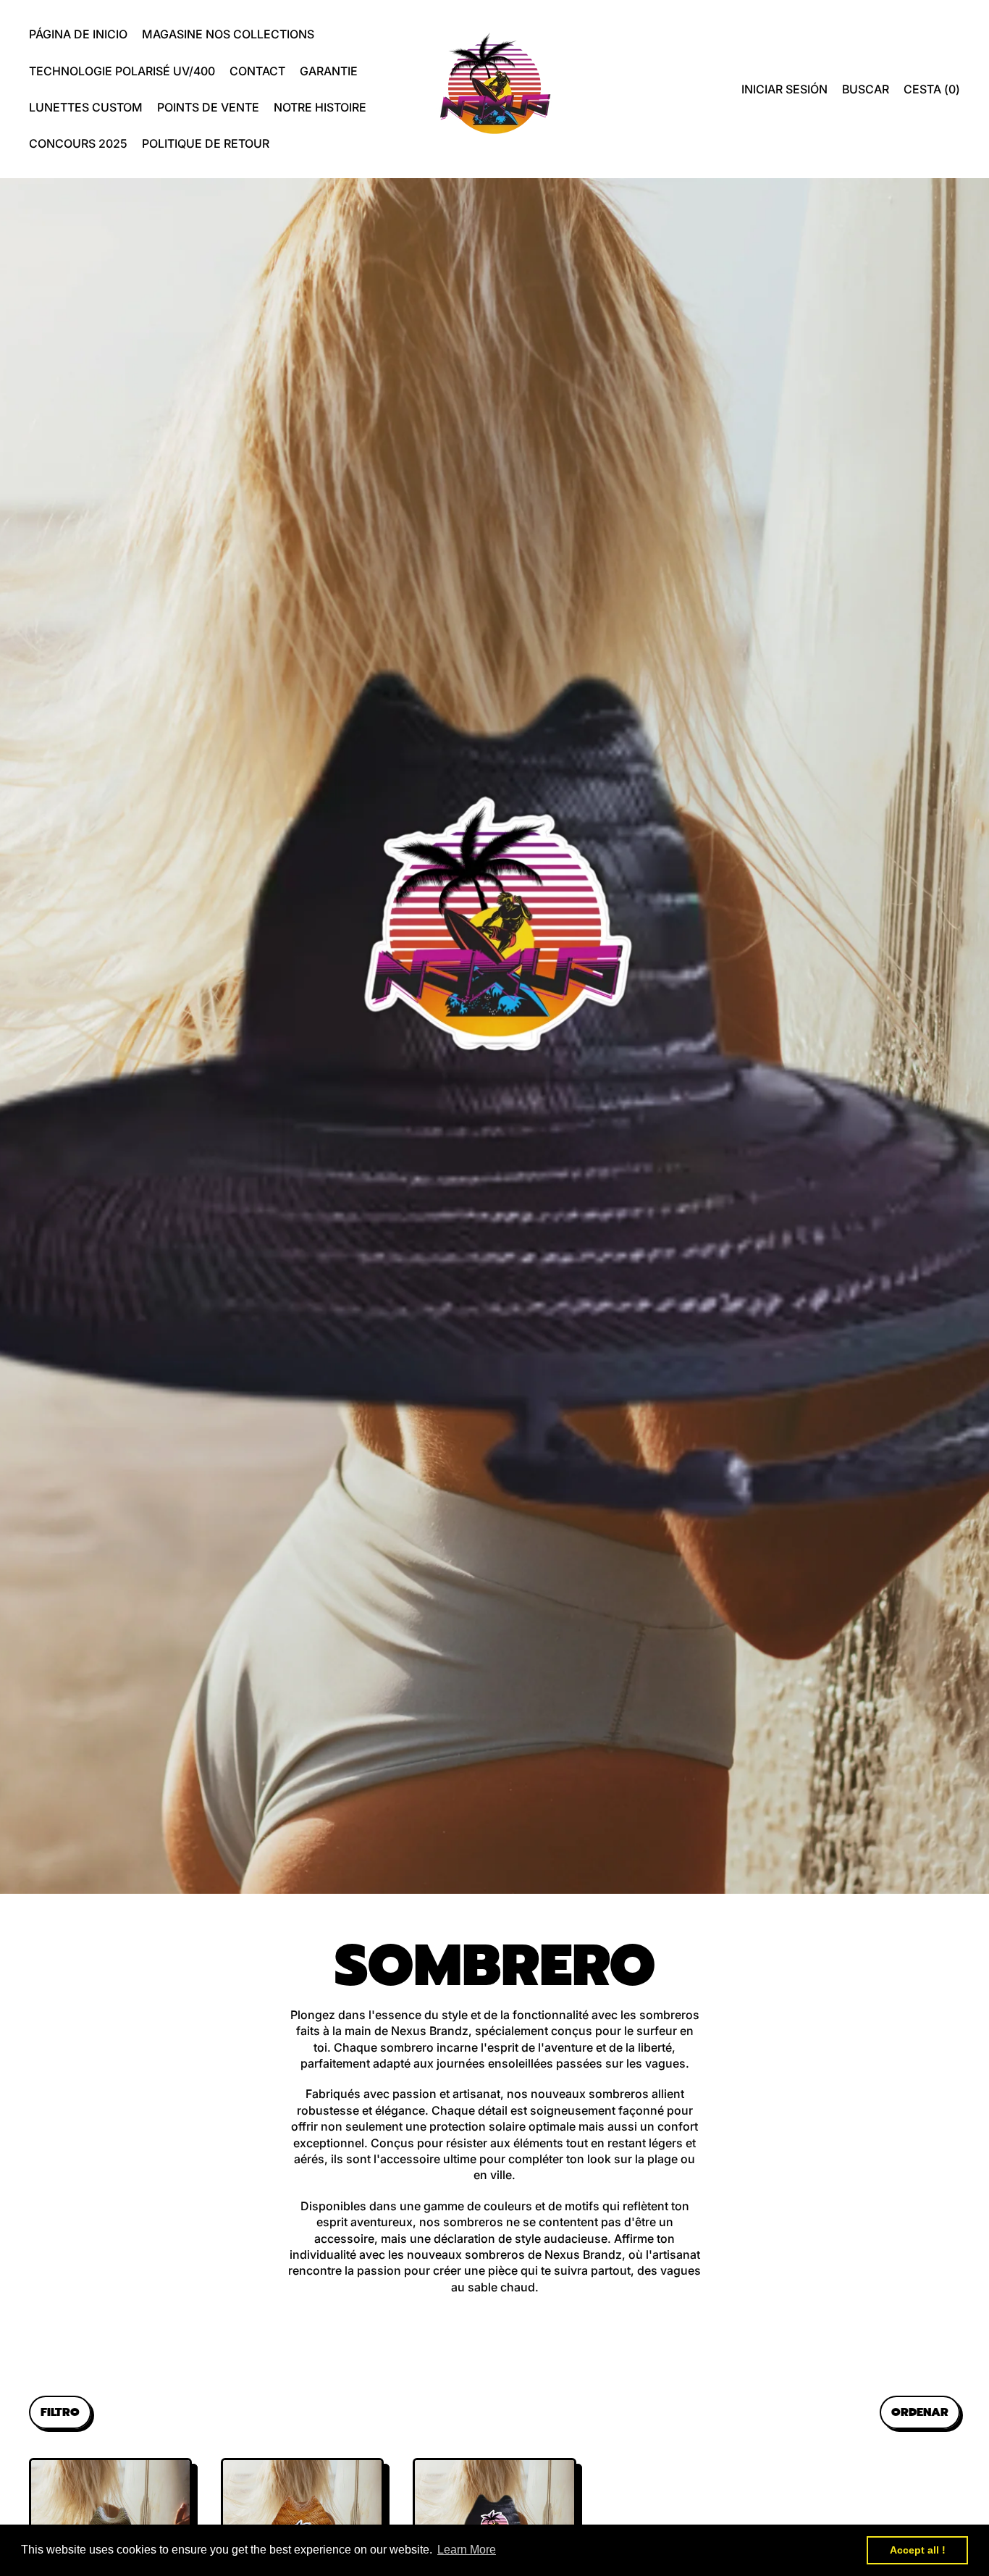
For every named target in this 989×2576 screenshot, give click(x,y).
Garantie (329, 71)
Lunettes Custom (86, 107)
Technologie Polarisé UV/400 (122, 71)
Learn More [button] (467, 2550)
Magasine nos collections (228, 34)
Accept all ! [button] (918, 2550)
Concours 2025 (78, 143)
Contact (257, 71)
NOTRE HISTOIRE (320, 107)
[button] (866, 89)
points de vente (208, 107)
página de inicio (78, 34)
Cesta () (931, 93)
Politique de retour (206, 143)
